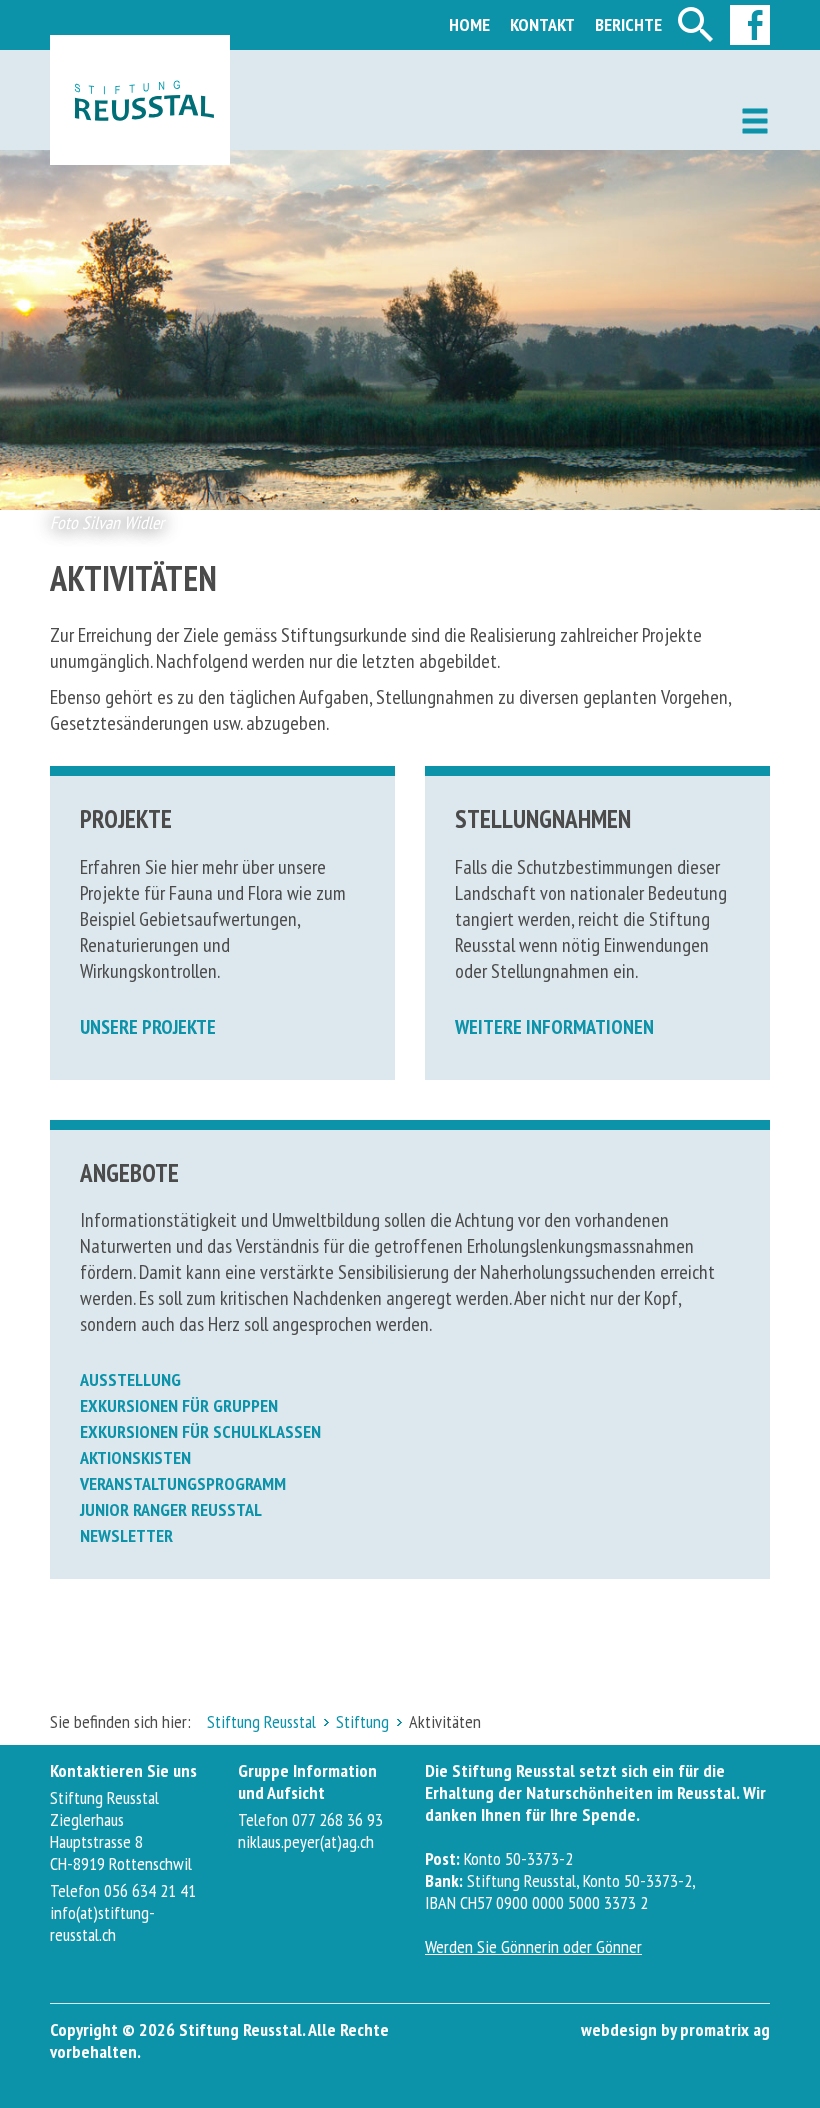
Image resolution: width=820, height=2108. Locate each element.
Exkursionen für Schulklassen (200, 1431)
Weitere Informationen (554, 1027)
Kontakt (542, 24)
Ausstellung (130, 1379)
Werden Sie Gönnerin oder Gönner (533, 1946)
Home (469, 24)
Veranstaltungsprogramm (183, 1483)
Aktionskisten (135, 1457)
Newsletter (126, 1535)
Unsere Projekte (148, 1027)
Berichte (628, 24)
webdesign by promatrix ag (675, 2029)
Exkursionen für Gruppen (179, 1405)
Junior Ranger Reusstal (171, 1509)
